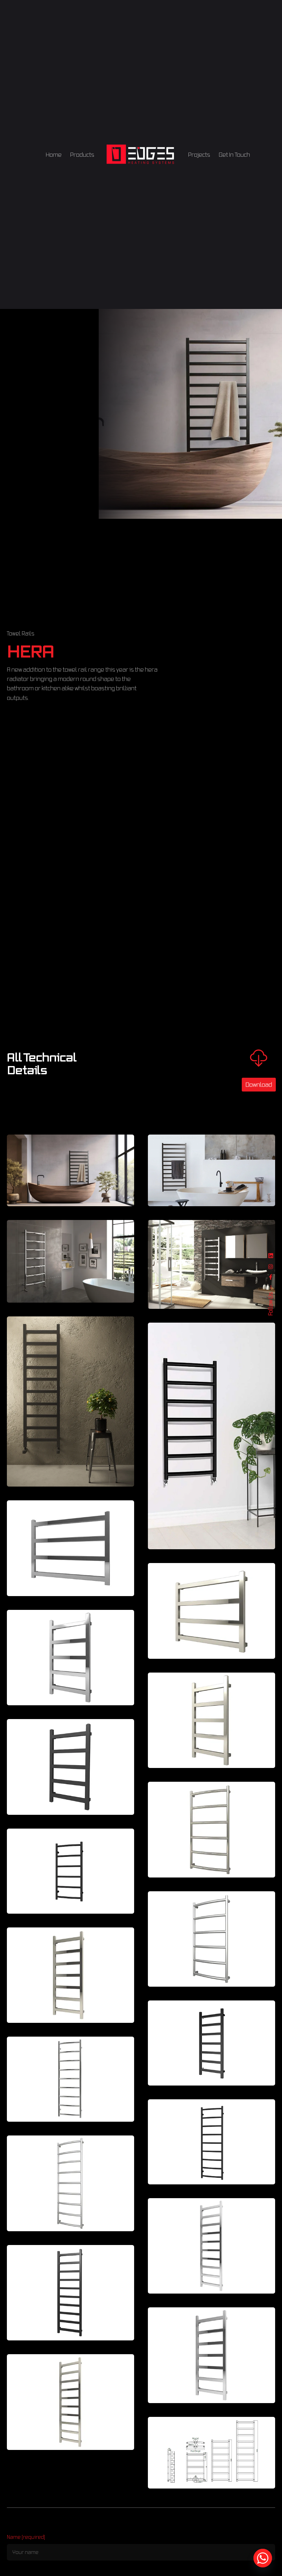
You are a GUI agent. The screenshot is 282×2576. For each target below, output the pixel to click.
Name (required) (26, 2537)
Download (259, 1084)
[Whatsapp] (263, 2558)
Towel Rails (21, 633)
